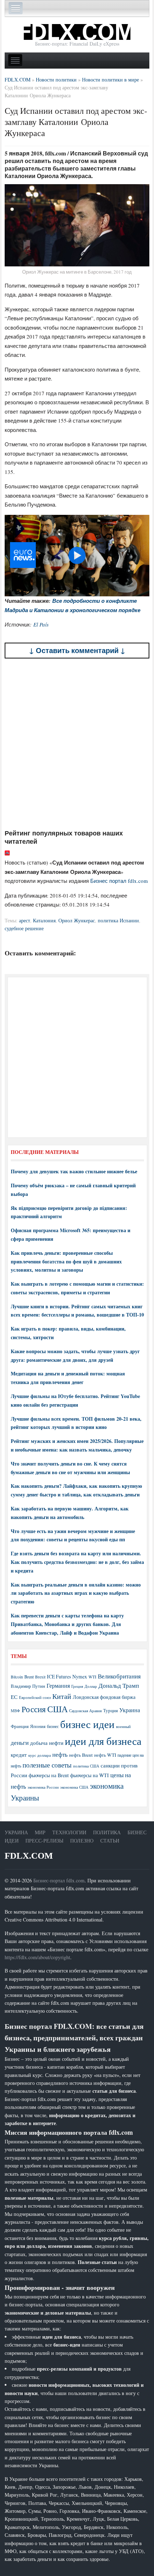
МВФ (15, 1711)
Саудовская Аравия (85, 1711)
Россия (34, 1709)
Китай (62, 1696)
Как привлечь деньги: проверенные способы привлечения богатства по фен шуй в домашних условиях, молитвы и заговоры (66, 1261)
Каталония (44, 920)
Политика (107, 1832)
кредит (19, 1755)
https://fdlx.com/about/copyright (37, 1957)
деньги (20, 1743)
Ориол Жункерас (77, 920)
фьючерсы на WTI (90, 1775)
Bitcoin (17, 1677)
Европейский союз (35, 1697)
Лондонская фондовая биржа (104, 1697)
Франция (20, 1726)
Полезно (82, 1841)
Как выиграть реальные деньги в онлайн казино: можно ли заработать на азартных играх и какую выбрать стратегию (76, 1593)
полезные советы (47, 1765)
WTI (92, 1677)
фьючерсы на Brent (49, 1775)
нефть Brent (81, 1755)
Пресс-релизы (44, 1841)
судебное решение (24, 928)
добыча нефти (47, 1743)
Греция (77, 1686)
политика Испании (118, 920)
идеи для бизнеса (103, 1741)
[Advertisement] (77, 744)
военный (123, 1727)
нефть (60, 1754)
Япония (38, 1726)
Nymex (80, 1676)
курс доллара (40, 1755)
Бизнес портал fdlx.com (119, 881)
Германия (58, 1686)
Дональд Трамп (119, 1685)
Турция (110, 1711)
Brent (29, 1677)
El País (41, 624)
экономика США (74, 1787)
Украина (130, 1710)
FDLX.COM (29, 1856)
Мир (40, 1832)
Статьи (110, 1841)
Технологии (69, 1832)
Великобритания (119, 1676)
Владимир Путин (28, 1686)
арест (25, 920)
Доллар (91, 1686)
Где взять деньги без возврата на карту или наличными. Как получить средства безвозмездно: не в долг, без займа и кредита (77, 1562)
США (57, 1709)
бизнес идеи (87, 1724)
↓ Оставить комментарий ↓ (77, 650)
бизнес (53, 1726)
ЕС (14, 1697)
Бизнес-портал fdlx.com (59, 1880)
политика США (86, 1766)
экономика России (43, 1787)
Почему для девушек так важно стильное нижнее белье (74, 1171)
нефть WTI (105, 1755)
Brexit (40, 1677)
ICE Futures (59, 1676)
